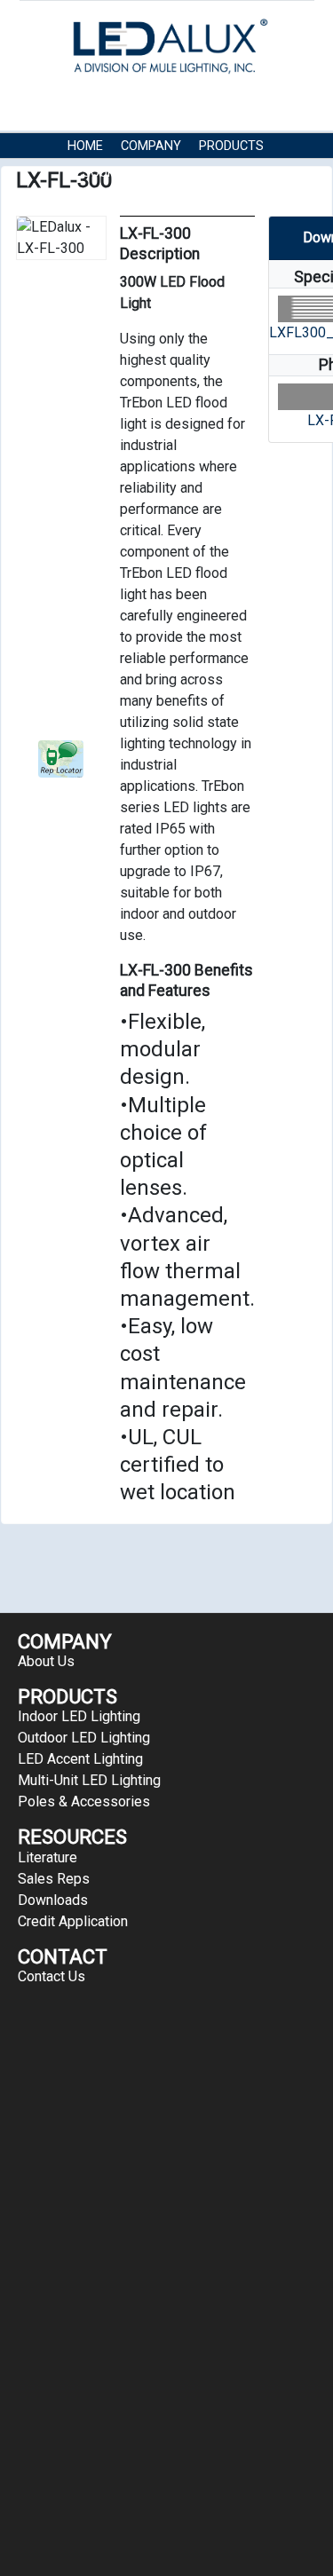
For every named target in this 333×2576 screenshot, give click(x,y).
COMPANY (151, 146)
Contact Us (195, 173)
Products (231, 146)
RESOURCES (103, 173)
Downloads (53, 1900)
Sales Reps (54, 1879)
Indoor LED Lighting (79, 1716)
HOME (85, 146)
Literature (48, 1857)
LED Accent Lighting (80, 1759)
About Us (46, 1661)
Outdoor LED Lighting (84, 1738)
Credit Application (73, 1921)
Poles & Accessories (84, 1802)
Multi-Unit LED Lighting (89, 1780)
